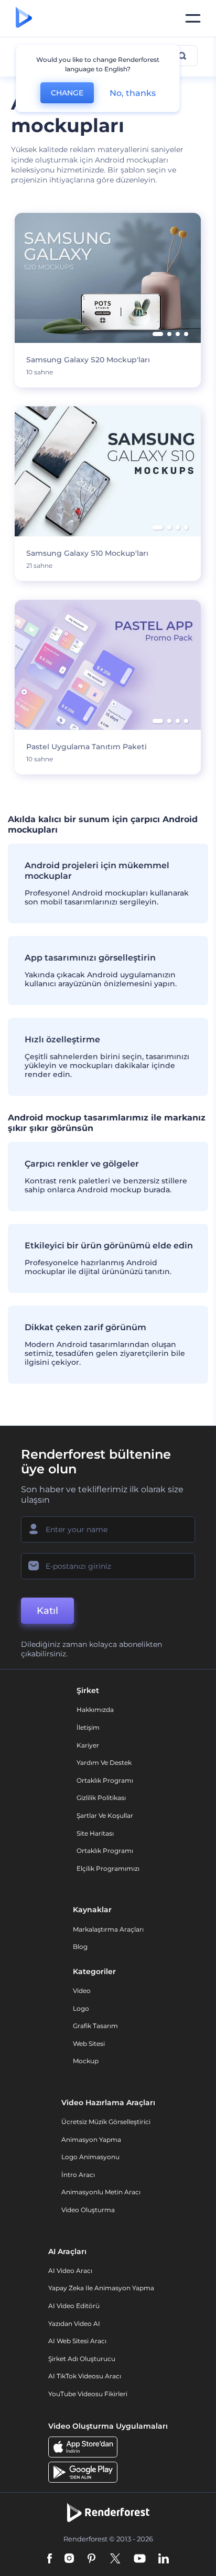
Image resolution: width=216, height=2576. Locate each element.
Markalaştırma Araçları (108, 1929)
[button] (158, 334)
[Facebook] (50, 2559)
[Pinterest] (91, 2559)
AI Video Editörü (74, 2306)
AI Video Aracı (70, 2271)
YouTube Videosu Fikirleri (88, 2394)
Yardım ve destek (104, 1763)
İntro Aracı (78, 2175)
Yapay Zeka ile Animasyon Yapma (101, 2288)
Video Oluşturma (88, 2210)
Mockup (86, 2061)
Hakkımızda (95, 1710)
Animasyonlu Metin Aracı (101, 2192)
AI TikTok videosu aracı (85, 2376)
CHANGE (67, 93)
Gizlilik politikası (101, 1798)
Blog (80, 1947)
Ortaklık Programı (105, 1780)
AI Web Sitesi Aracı (77, 2341)
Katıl (47, 1611)
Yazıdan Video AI (74, 2324)
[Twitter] (115, 2559)
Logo (81, 2008)
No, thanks (133, 93)
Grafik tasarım (95, 2026)
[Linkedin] (164, 2559)
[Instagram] (69, 2559)
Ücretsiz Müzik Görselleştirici (106, 2122)
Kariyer (88, 1745)
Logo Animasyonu (90, 2157)
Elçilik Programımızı (108, 1868)
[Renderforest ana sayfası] (24, 18)
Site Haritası (95, 1833)
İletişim (88, 1727)
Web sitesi (89, 2044)
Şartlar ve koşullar (105, 1815)
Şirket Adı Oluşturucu (82, 2359)
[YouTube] (140, 2559)
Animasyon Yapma (91, 2140)
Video (82, 1991)
